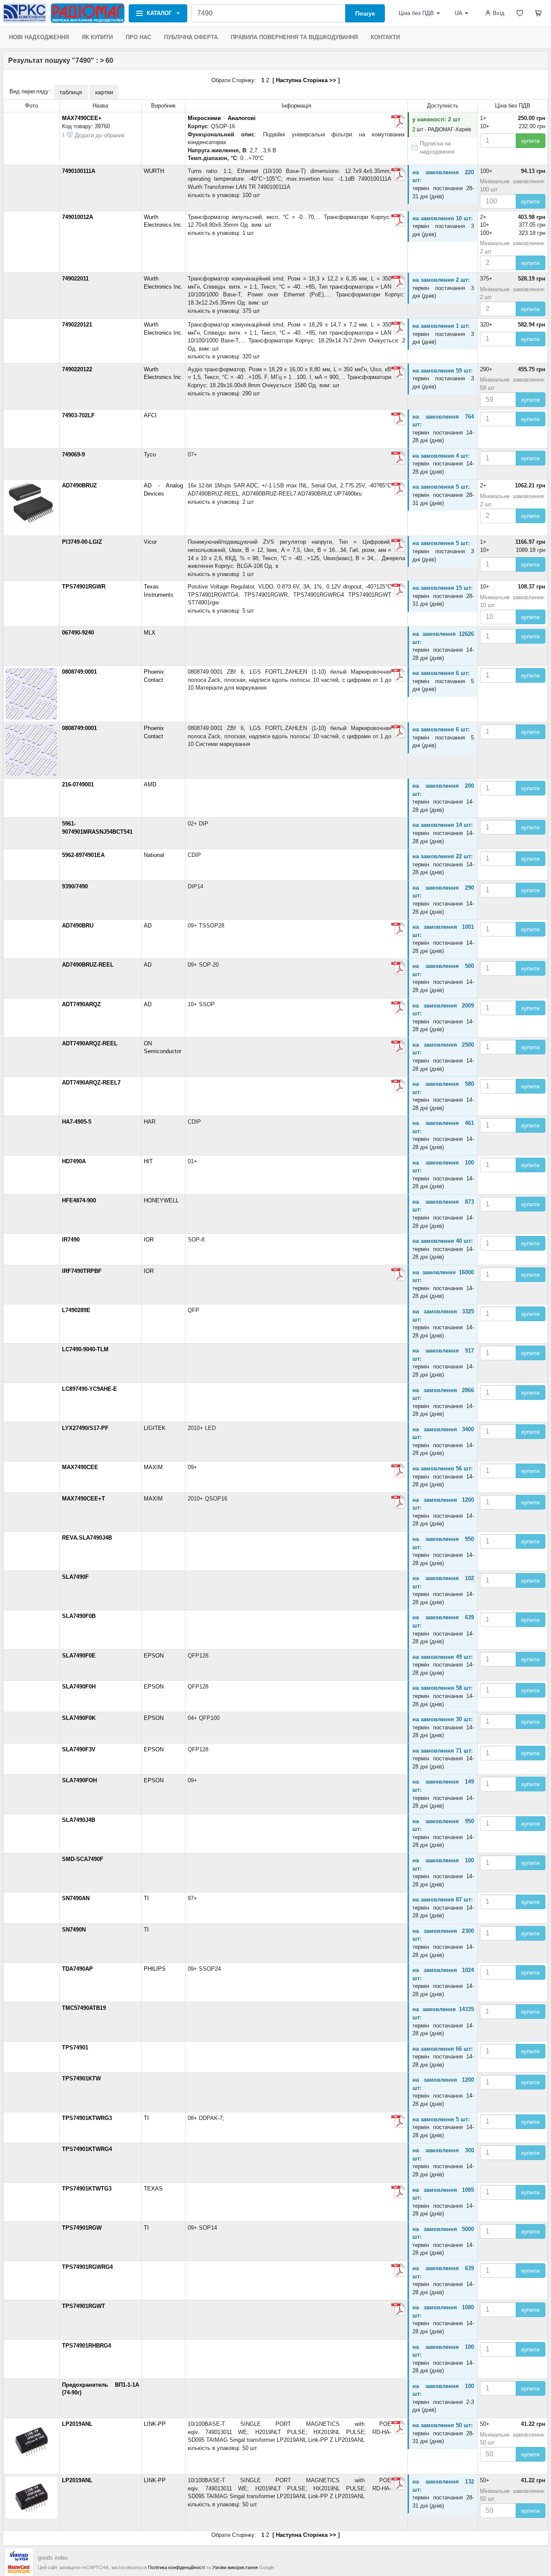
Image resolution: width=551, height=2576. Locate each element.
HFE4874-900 (79, 1200)
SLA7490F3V (79, 1749)
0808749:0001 (79, 672)
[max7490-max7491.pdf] (398, 1502)
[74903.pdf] (398, 419)
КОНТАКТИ (385, 37)
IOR (149, 1240)
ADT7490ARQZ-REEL (90, 1043)
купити (531, 141)
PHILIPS (155, 1969)
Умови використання (235, 2567)
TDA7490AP (77, 1969)
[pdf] (398, 675)
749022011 (75, 279)
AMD (150, 784)
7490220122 (77, 369)
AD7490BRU (78, 926)
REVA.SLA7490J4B (87, 1538)
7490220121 (77, 325)
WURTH (154, 171)
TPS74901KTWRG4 (87, 2149)
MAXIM (153, 1467)
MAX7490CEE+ (82, 118)
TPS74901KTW (81, 2078)
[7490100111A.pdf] (398, 174)
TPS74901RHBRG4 (87, 2346)
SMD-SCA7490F (83, 1859)
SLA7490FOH (79, 1780)
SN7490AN (76, 1898)
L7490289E (76, 1310)
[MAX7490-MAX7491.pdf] (398, 121)
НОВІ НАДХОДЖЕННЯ (39, 37)
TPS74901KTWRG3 (87, 2118)
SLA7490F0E (79, 1656)
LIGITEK (155, 1428)
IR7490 (71, 1240)
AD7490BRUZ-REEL (88, 965)
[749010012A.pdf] (398, 220)
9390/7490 (75, 886)
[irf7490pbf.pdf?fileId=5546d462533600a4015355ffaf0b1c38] (398, 1274)
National (154, 855)
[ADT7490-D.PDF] (398, 1047)
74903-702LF (78, 415)
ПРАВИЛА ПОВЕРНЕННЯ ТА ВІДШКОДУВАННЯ (294, 37)
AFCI (150, 415)
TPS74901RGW (82, 2228)
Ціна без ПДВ (416, 13)
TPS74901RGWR (84, 587)
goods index (53, 2558)
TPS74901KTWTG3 (87, 2189)
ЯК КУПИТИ (97, 37)
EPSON (154, 1656)
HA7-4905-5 (77, 1122)
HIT (148, 1161)
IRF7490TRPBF (82, 1271)
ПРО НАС (138, 37)
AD (148, 926)
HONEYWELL (161, 1200)
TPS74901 (75, 2048)
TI (146, 1898)
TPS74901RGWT (84, 2306)
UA (458, 13)
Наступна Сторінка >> (306, 80)
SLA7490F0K (79, 1718)
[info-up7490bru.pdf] (398, 489)
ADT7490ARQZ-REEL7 (91, 1083)
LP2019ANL (77, 2424)
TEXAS (153, 2189)
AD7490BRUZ (79, 485)
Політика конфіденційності (176, 2567)
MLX (150, 633)
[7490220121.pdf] (398, 328)
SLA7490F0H (79, 1687)
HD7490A (74, 1161)
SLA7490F (75, 1577)
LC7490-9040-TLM (85, 1349)
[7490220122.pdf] (398, 373)
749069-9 (73, 454)
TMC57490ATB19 (84, 2008)
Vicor (150, 542)
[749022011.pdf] (398, 282)
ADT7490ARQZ (81, 1004)
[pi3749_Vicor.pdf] (398, 545)
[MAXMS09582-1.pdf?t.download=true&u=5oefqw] (398, 1470)
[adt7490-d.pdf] (398, 1008)
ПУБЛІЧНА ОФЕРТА (191, 37)
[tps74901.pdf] (398, 2121)
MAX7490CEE (80, 1467)
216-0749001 (78, 784)
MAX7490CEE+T (84, 1499)
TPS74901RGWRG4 (87, 2267)
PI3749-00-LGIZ (82, 542)
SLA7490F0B (79, 1616)
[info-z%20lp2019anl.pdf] (398, 2427)
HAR (150, 1122)
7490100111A (79, 171)
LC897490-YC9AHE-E (90, 1389)
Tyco (150, 454)
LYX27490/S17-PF (85, 1428)
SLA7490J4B (79, 1820)
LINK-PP (155, 2424)
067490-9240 (78, 633)
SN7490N (74, 1930)
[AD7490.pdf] (398, 929)
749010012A (77, 217)
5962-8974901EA (83, 855)
